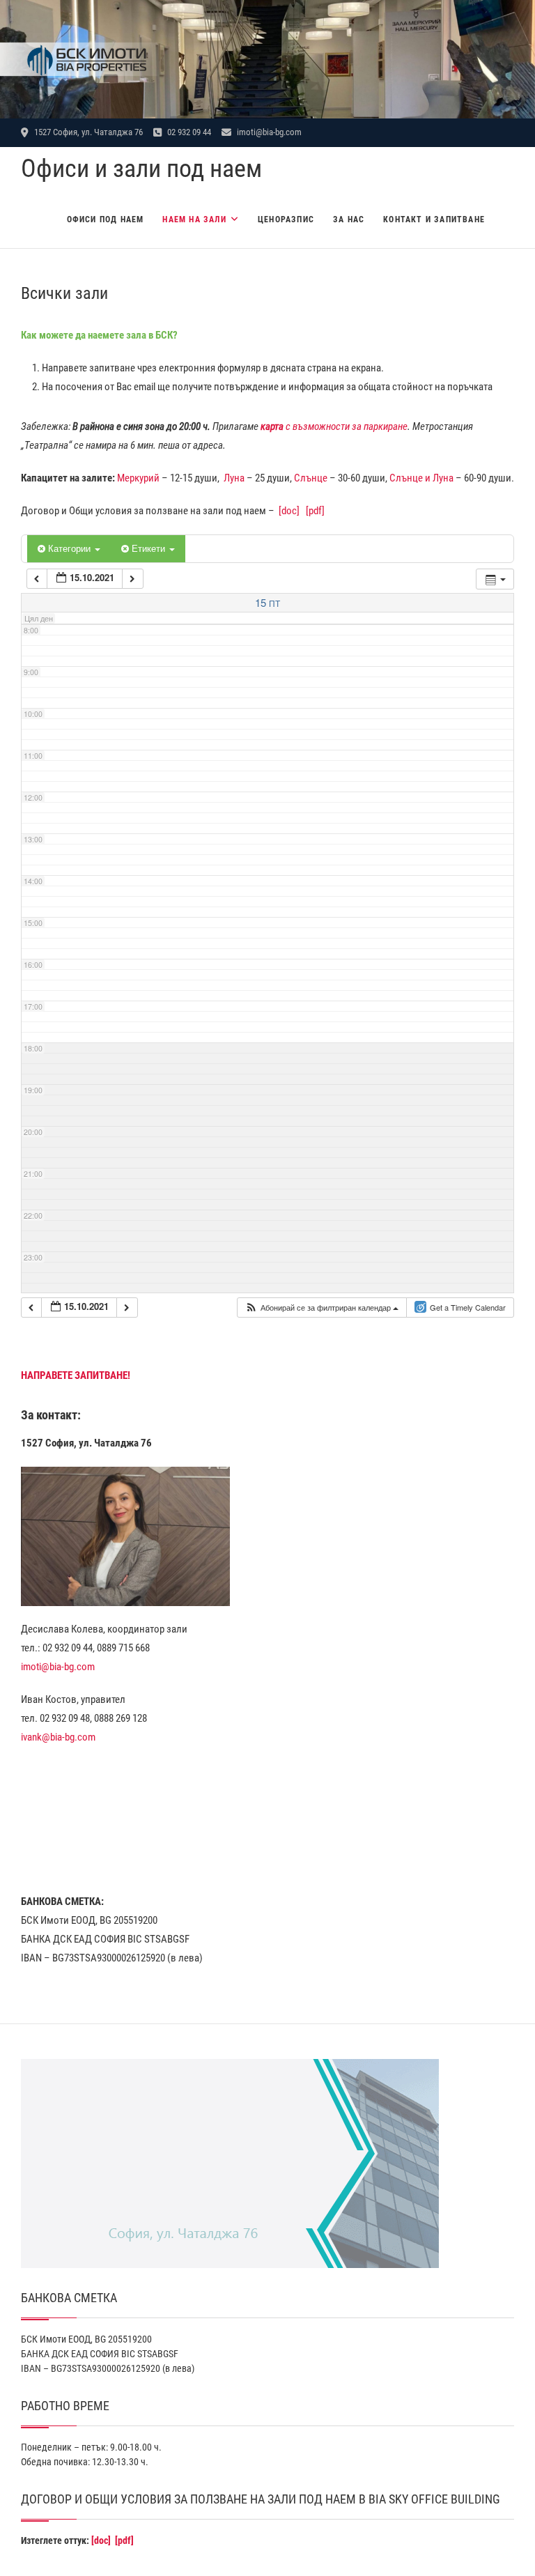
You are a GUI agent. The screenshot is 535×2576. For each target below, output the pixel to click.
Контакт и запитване (434, 219)
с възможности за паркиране (334, 426)
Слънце (311, 478)
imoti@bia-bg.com (268, 132)
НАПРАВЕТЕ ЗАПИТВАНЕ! (76, 1375)
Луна (234, 478)
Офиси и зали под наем (141, 169)
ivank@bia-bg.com (58, 1737)
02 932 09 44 (188, 132)
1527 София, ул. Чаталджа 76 (87, 132)
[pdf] (315, 511)
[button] (321, 1308)
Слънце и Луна (421, 478)
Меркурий (138, 478)
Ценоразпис (286, 219)
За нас (349, 219)
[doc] (289, 511)
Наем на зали (194, 219)
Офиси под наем (106, 219)
